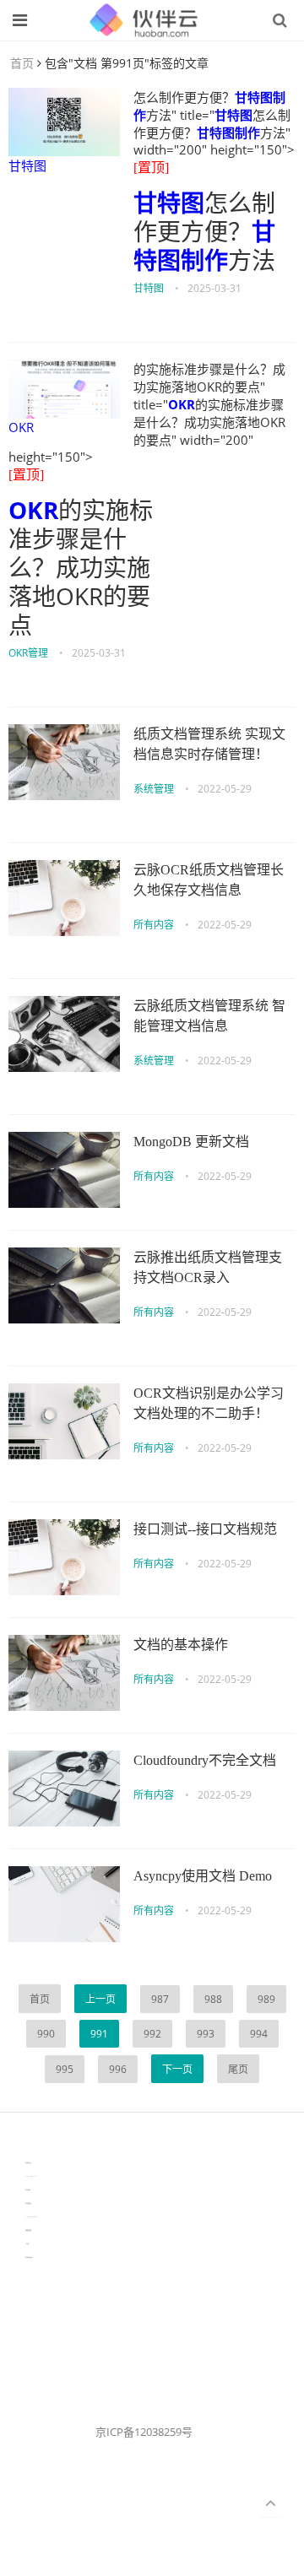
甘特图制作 (228, 133)
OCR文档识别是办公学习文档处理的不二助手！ (209, 1403)
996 (118, 2069)
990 (46, 2034)
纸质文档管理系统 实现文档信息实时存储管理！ (209, 744)
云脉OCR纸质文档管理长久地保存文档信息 (209, 880)
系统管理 (154, 789)
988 (213, 1999)
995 (65, 2069)
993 (206, 2034)
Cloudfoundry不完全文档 (205, 1760)
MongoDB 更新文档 (191, 1142)
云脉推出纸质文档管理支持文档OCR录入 (208, 1267)
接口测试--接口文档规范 (205, 1529)
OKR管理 (28, 653)
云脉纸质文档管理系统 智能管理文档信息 (209, 1016)
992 (152, 2034)
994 (259, 2034)
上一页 (100, 1999)
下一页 (177, 2069)
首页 (22, 63)
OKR (21, 427)
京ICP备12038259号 (144, 2432)
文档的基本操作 (181, 1645)
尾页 (238, 2069)
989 (266, 1999)
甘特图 (27, 165)
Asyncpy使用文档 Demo (203, 1876)
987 (160, 1999)
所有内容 (154, 925)
